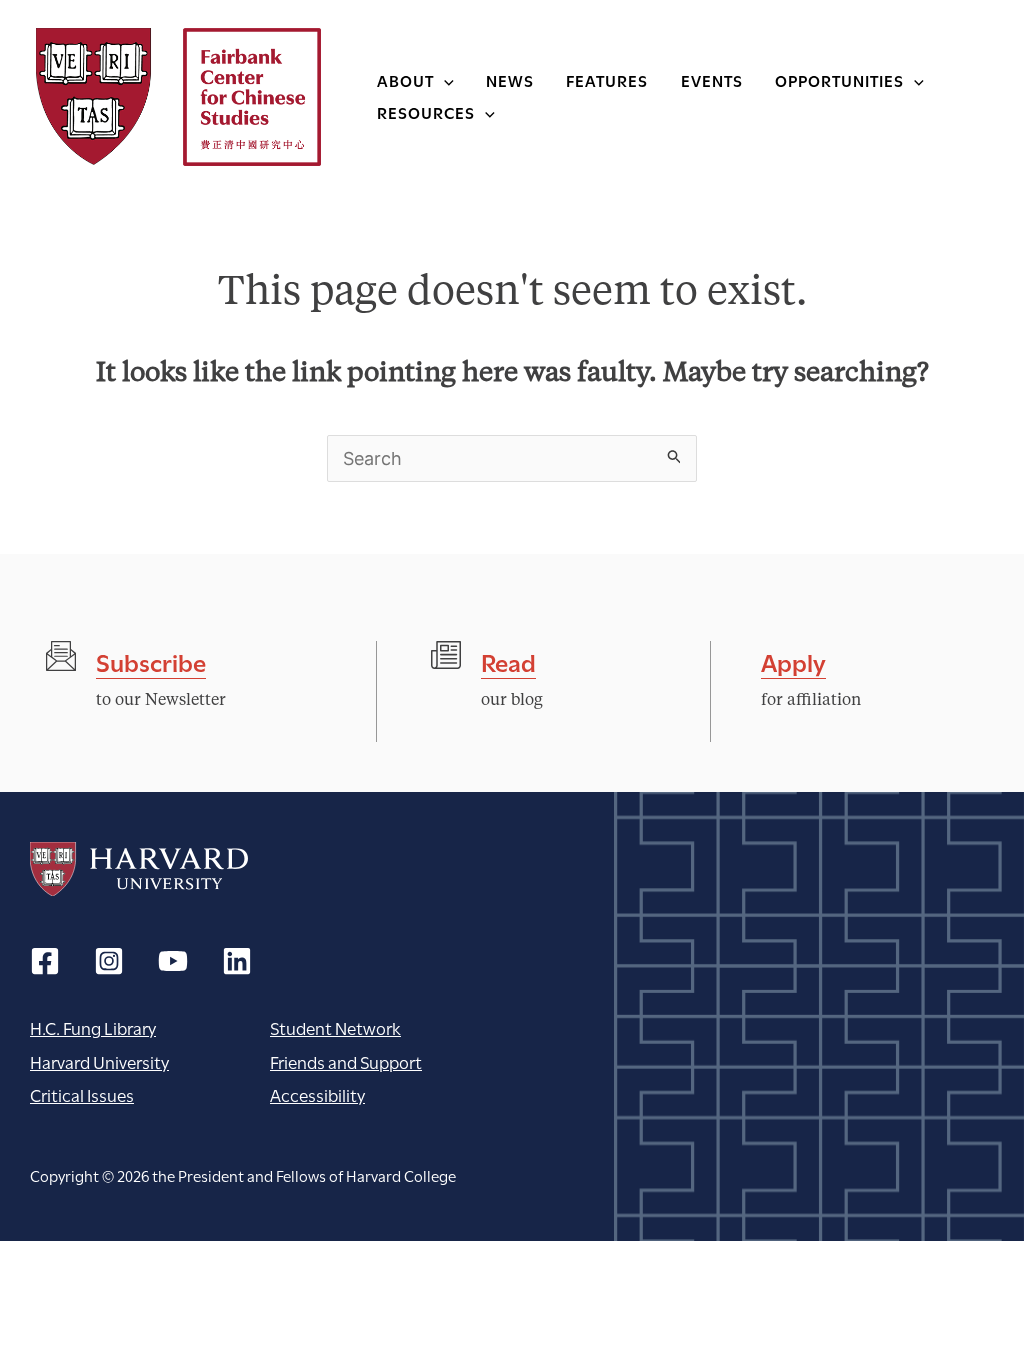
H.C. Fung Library (93, 1027)
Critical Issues (82, 1094)
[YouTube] (173, 961)
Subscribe (151, 660)
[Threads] (109, 961)
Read (508, 660)
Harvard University (139, 869)
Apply (793, 660)
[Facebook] (45, 961)
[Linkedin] (237, 961)
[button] (444, 80)
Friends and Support (346, 1061)
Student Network (335, 1027)
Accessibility (317, 1094)
